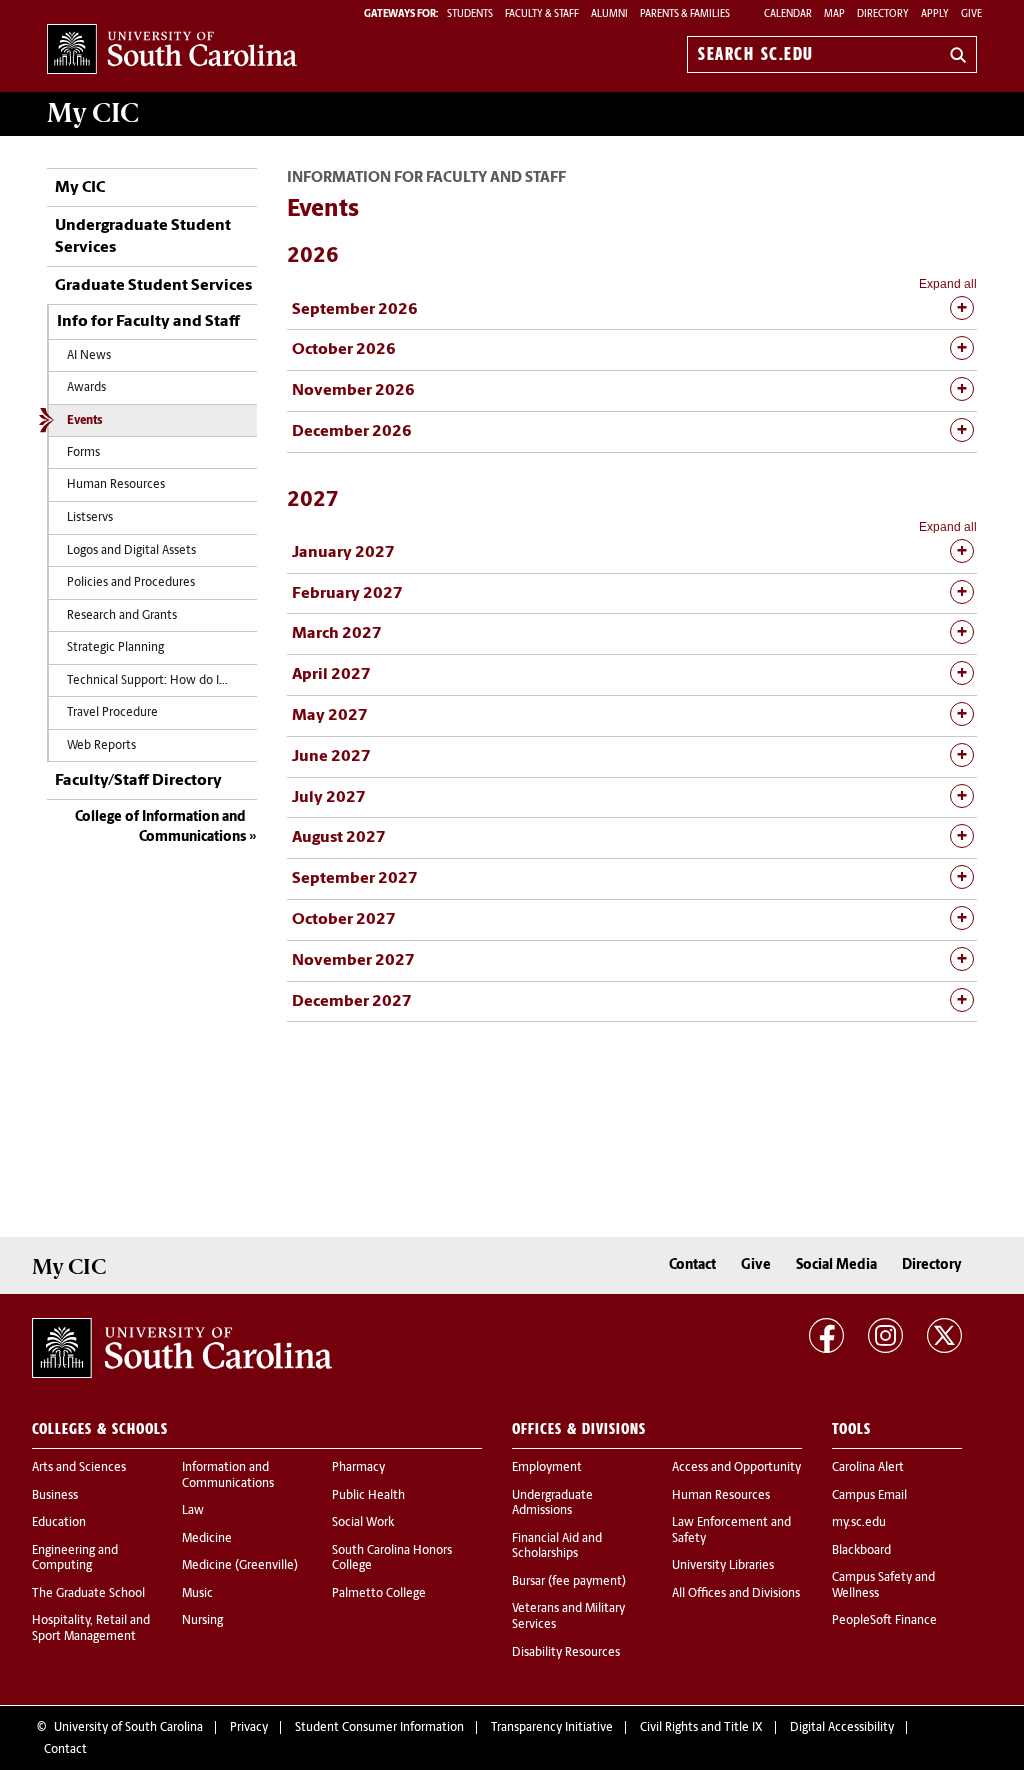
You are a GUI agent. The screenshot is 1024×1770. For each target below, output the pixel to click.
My (93, 113)
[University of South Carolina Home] (172, 50)
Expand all (948, 284)
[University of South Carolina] (182, 1348)
